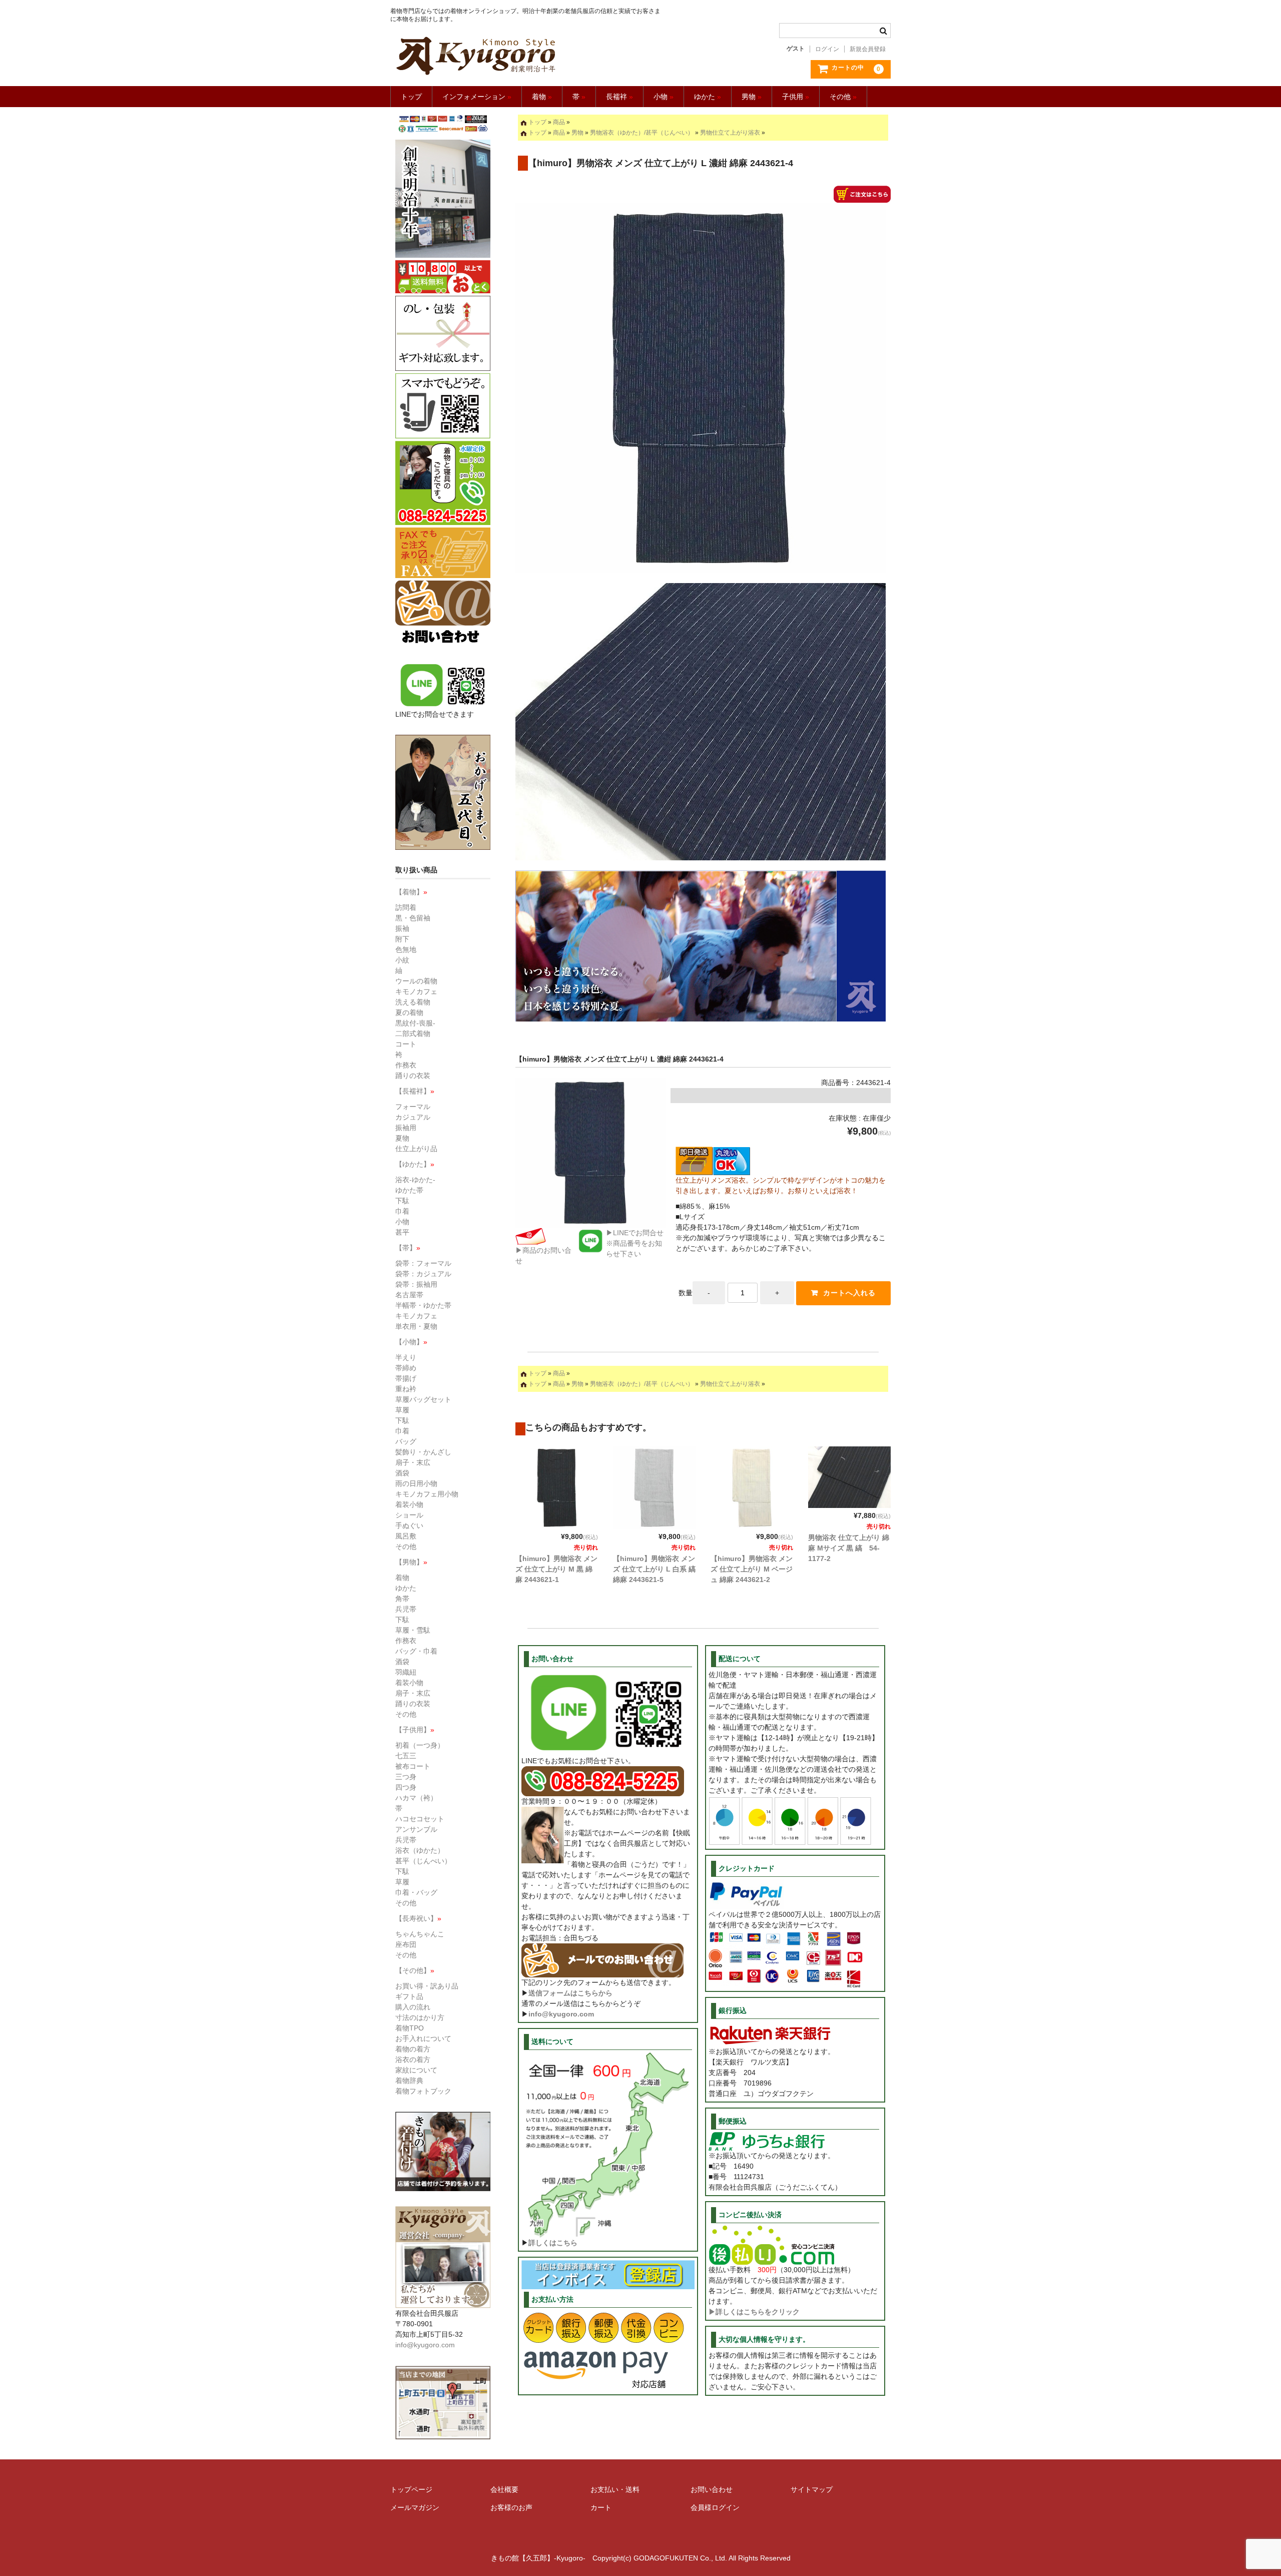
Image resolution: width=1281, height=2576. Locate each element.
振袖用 (406, 1128)
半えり (406, 1357)
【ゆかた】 (415, 1164)
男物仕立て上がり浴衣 (730, 133)
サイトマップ (812, 2489)
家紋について (416, 2070)
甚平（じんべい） (423, 1861)
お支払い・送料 (615, 2489)
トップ (411, 97)
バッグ (406, 1441)
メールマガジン (415, 2507)
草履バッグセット (423, 1399)
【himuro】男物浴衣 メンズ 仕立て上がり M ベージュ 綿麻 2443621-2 (752, 1569)
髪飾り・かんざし (423, 1452)
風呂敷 (406, 1536)
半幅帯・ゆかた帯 (423, 1305)
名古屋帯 (409, 1295)
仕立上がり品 (416, 1149)
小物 (664, 97)
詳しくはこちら (553, 2243)
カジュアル (413, 1117)
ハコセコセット (420, 1819)
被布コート (413, 1766)
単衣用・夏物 (416, 1326)
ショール (409, 1515)
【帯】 (408, 1248)
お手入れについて (423, 2038)
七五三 (406, 1756)
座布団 (406, 1944)
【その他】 (415, 1970)
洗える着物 (413, 1002)
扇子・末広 (413, 1462)
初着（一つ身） (420, 1745)
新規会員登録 (868, 49)
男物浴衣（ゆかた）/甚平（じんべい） (642, 133)
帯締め (406, 1368)
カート (601, 2507)
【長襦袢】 (415, 1091)
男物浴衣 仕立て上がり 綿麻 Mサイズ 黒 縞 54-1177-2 (849, 1548)
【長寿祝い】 (418, 1918)
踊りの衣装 (413, 1076)
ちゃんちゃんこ (420, 1934)
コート (406, 1044)
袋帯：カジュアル (423, 1274)
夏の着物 (409, 1012)
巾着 (402, 1211)
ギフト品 (409, 1996)
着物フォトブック (423, 2091)
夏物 (402, 1138)
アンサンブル (416, 1829)
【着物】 (411, 892)
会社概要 (504, 2489)
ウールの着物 (416, 981)
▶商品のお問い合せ (543, 1255)
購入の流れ (413, 2007)
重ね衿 (406, 1389)
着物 (542, 97)
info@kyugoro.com (561, 2014)
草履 (402, 1410)
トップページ (411, 2489)
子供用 (796, 97)
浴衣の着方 (413, 2059)
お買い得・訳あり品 (427, 1986)
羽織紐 (406, 1672)
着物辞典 (409, 2081)
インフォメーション (477, 97)
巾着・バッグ (416, 1892)
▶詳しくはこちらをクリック (754, 2312)
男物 (752, 97)
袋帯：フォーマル (423, 1263)
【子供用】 (415, 1730)
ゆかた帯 (409, 1190)
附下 (402, 939)
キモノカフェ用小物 (427, 1494)
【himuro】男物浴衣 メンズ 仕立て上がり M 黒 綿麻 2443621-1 (556, 1569)
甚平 (402, 1232)
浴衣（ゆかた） (420, 1850)
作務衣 (406, 1065)
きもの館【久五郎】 (527, 56)
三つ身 (406, 1777)
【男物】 (411, 1562)
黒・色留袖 (413, 918)
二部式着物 (413, 1034)
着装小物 (409, 1504)
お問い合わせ (712, 2489)
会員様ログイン (715, 2507)
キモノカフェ (416, 991)
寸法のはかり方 (420, 2017)
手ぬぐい (409, 1525)
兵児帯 (406, 1609)
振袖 (402, 928)
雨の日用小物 (416, 1483)
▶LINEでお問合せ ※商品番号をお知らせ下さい (635, 1243)
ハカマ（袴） (416, 1798)
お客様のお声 (511, 2507)
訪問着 (406, 907)
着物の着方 (413, 2049)
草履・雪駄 (413, 1630)
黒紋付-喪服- (415, 1023)
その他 (843, 97)
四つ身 (406, 1787)
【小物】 (411, 1342)
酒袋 (402, 1473)
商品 (559, 122)
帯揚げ (406, 1378)
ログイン (827, 49)
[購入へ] (862, 197)
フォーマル (413, 1107)
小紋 (402, 960)
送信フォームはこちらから (570, 1993)
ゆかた (708, 97)
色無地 (406, 949)
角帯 (402, 1599)
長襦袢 (619, 97)
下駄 (402, 1201)
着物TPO (410, 2028)
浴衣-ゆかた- (415, 1180)
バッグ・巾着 (416, 1651)
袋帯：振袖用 (416, 1284)
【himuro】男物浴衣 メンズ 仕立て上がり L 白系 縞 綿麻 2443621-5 (654, 1569)
